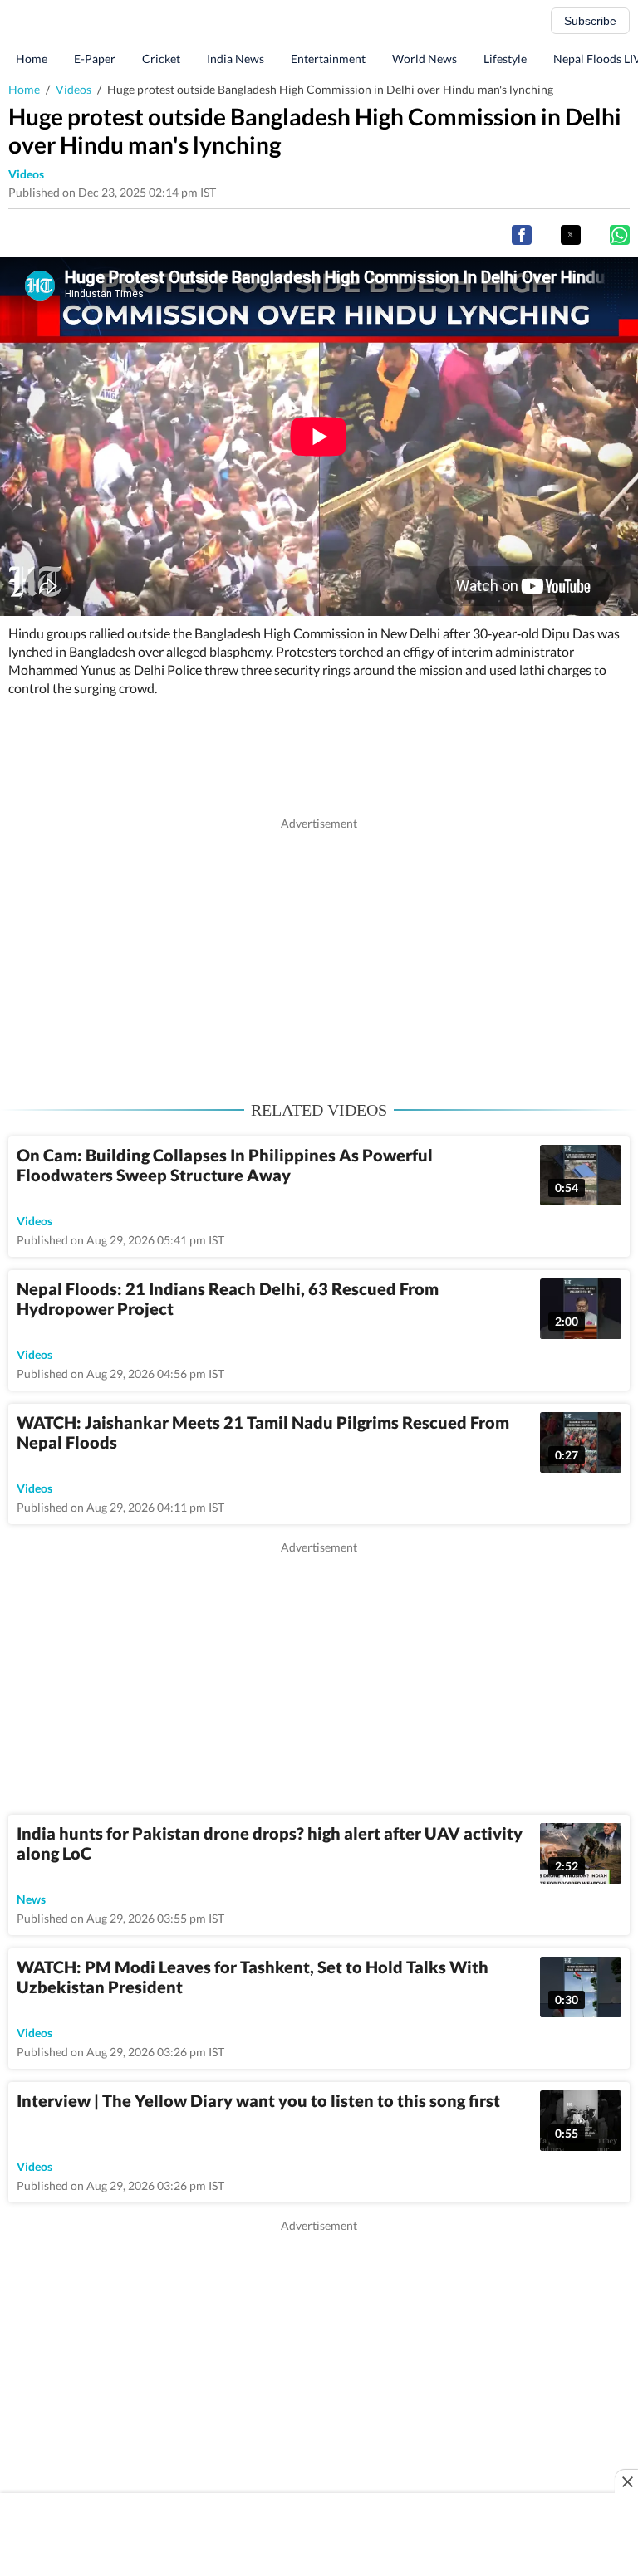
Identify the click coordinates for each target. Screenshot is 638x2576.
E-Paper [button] (95, 59)
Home (32, 59)
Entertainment (328, 59)
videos (26, 174)
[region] (319, 948)
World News (425, 59)
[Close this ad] (626, 2481)
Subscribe (590, 21)
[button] (522, 235)
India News (236, 59)
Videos (74, 89)
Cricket (161, 59)
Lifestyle (505, 59)
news (31, 1899)
